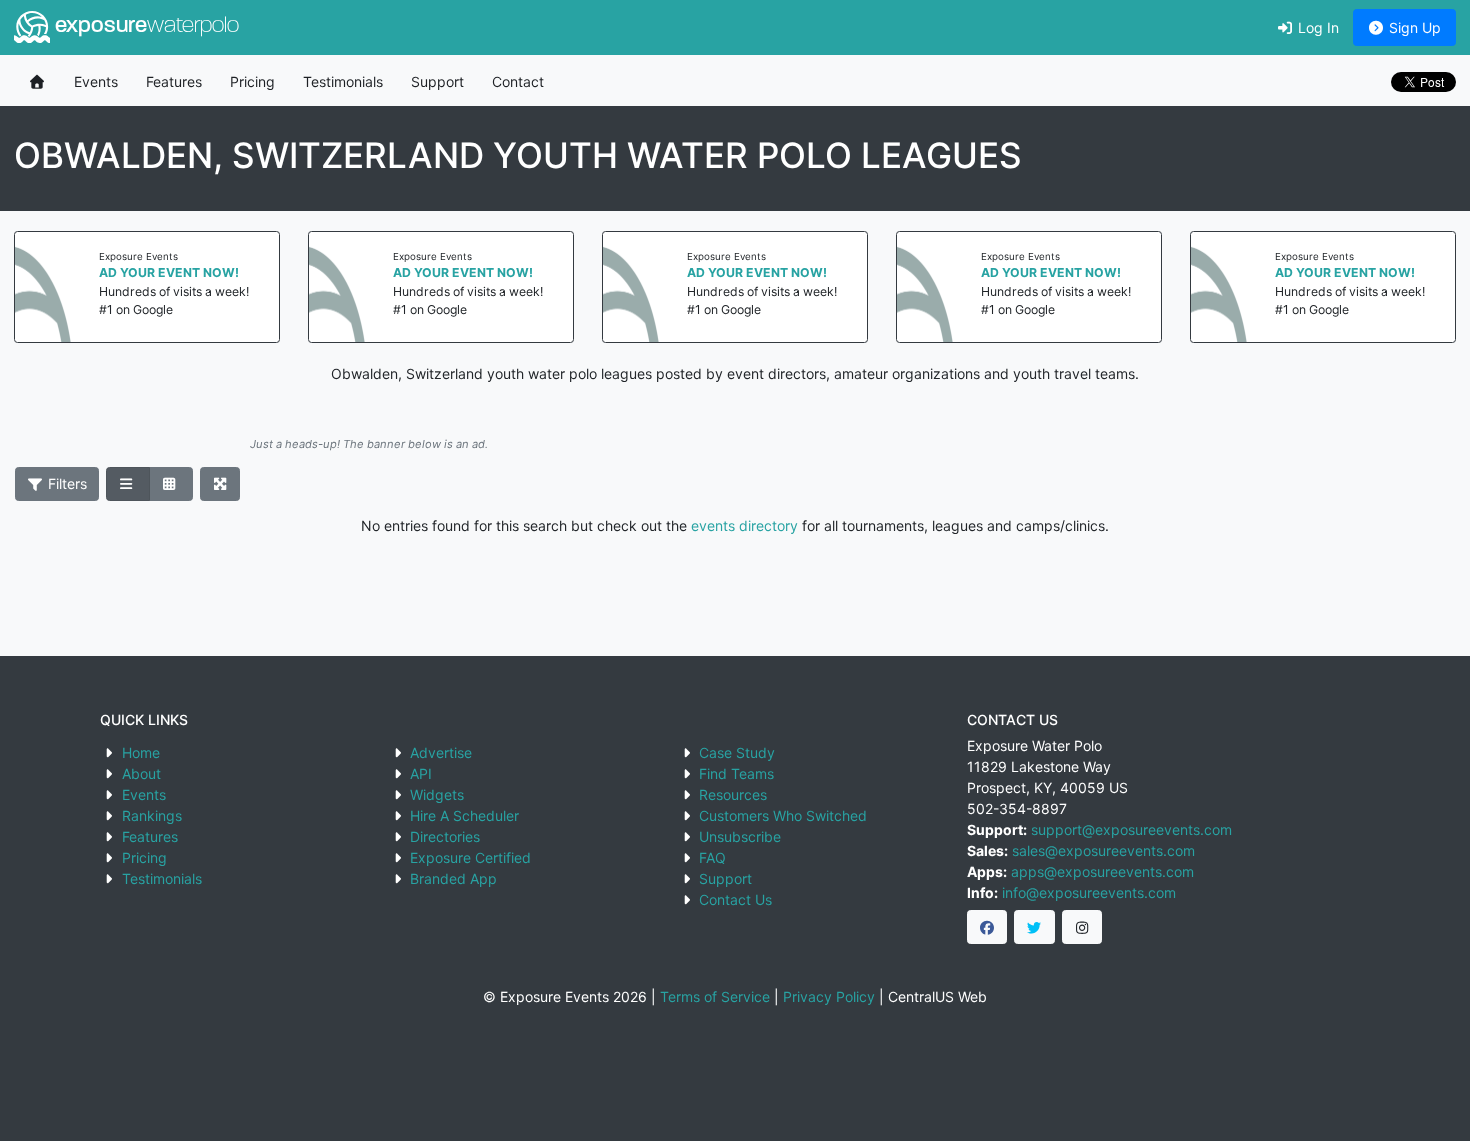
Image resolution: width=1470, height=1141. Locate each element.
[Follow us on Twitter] (1034, 927)
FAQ (712, 857)
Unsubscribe (740, 836)
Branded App (453, 878)
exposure (144, 26)
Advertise (441, 752)
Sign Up (1413, 27)
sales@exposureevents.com (1103, 850)
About (141, 773)
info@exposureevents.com (1089, 892)
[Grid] (171, 484)
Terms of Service (715, 996)
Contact (518, 81)
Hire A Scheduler (464, 815)
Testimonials (343, 81)
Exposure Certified (470, 857)
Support (437, 81)
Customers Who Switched (783, 815)
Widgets (437, 794)
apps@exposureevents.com (1102, 871)
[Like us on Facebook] (987, 927)
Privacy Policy (829, 996)
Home (141, 752)
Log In (1316, 27)
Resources (733, 794)
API (421, 773)
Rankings (152, 815)
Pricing (252, 81)
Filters (65, 483)
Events (96, 81)
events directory (744, 525)
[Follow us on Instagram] (1082, 927)
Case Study (737, 752)
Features (174, 81)
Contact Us (735, 899)
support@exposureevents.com (1131, 829)
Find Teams (736, 773)
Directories (445, 836)
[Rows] (128, 484)
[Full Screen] (220, 484)
